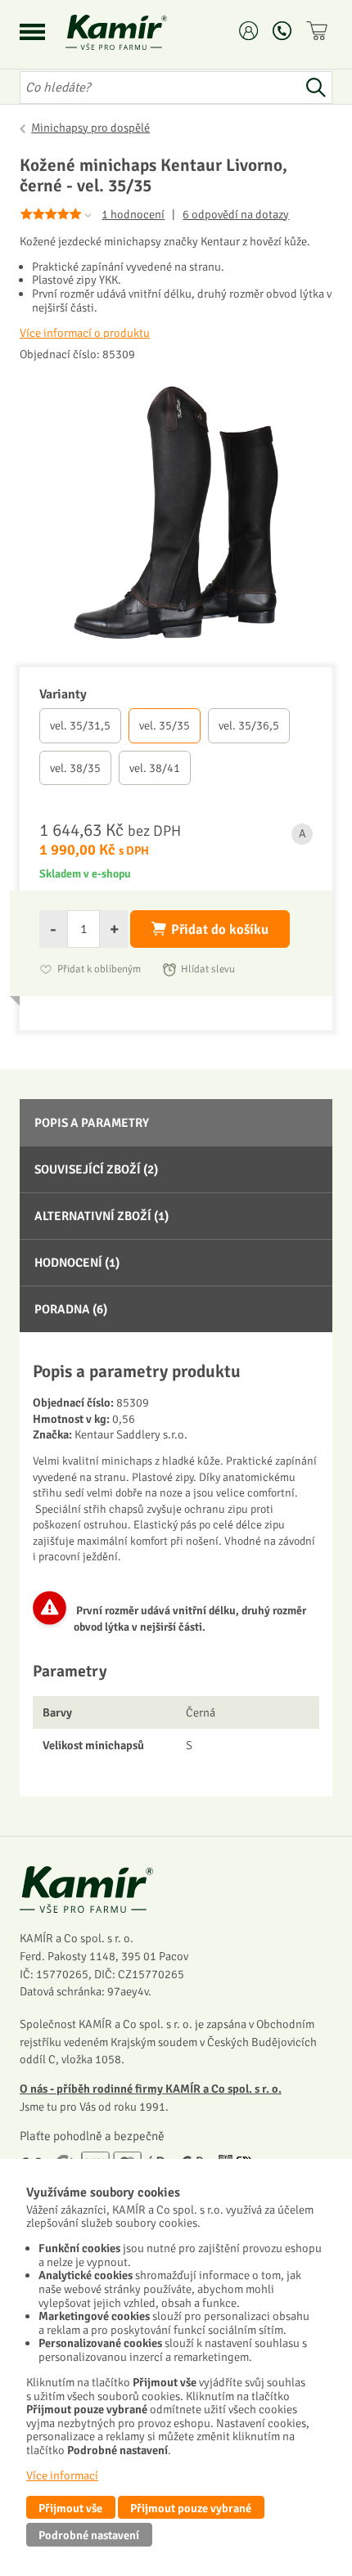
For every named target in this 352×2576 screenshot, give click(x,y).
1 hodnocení (133, 214)
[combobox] (160, 88)
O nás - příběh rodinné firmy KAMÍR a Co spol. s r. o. (151, 2089)
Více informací (62, 2475)
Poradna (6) (71, 1309)
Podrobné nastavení (89, 2535)
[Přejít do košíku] (319, 31)
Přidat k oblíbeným (99, 969)
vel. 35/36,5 (249, 725)
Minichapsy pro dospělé (90, 128)
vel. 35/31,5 (80, 725)
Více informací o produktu (85, 333)
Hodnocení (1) (77, 1263)
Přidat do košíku (220, 929)
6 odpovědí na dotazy (236, 215)
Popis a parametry (92, 1123)
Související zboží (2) (96, 1169)
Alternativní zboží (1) (102, 1216)
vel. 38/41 (155, 768)
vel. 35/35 (165, 725)
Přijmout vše (70, 2508)
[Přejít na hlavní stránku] (136, 32)
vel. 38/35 (75, 768)
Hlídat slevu (208, 969)
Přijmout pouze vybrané (191, 2508)
